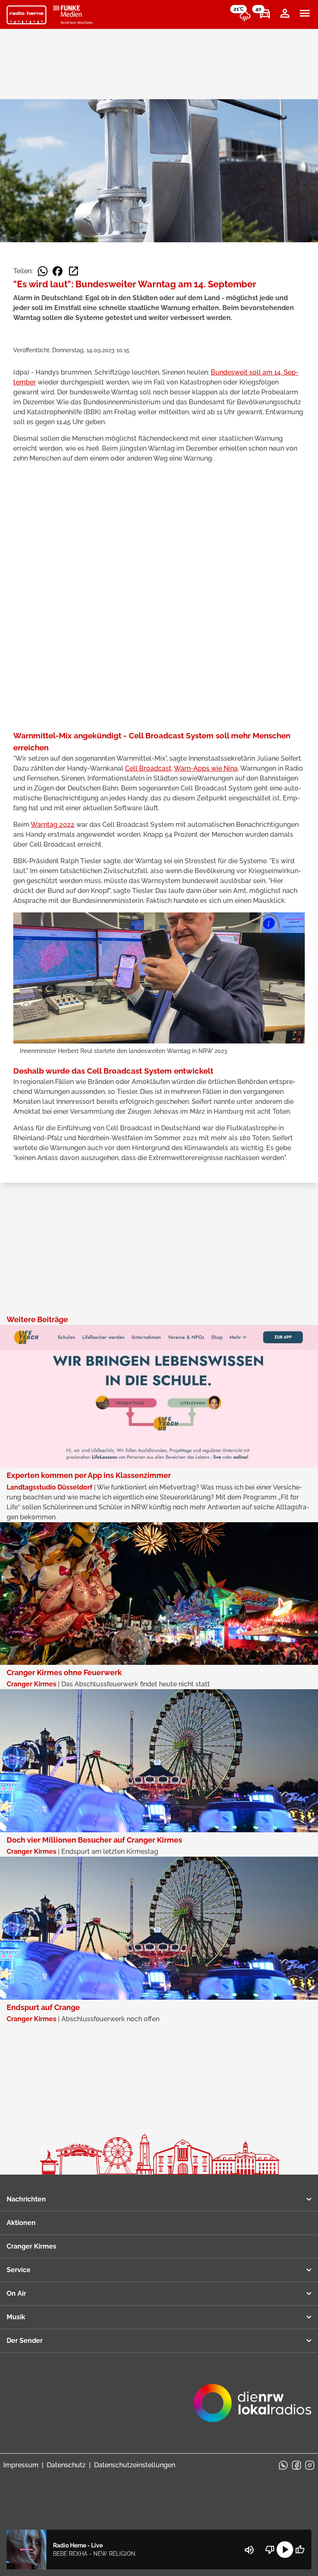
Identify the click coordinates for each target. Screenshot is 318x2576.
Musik (16, 2317)
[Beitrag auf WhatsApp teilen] (43, 271)
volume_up (249, 2550)
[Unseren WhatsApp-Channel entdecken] (283, 2465)
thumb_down (270, 2550)
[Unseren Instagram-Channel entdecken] (310, 2465)
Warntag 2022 (53, 825)
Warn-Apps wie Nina (206, 768)
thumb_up (300, 2550)
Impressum (21, 2465)
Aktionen (21, 2223)
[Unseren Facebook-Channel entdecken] (296, 2465)
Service (19, 2270)
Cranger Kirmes (31, 2246)
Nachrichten (26, 2199)
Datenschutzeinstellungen (135, 2465)
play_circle (285, 2550)
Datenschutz (66, 2465)
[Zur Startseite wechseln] (26, 15)
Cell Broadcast (148, 768)
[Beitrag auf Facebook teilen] (58, 271)
